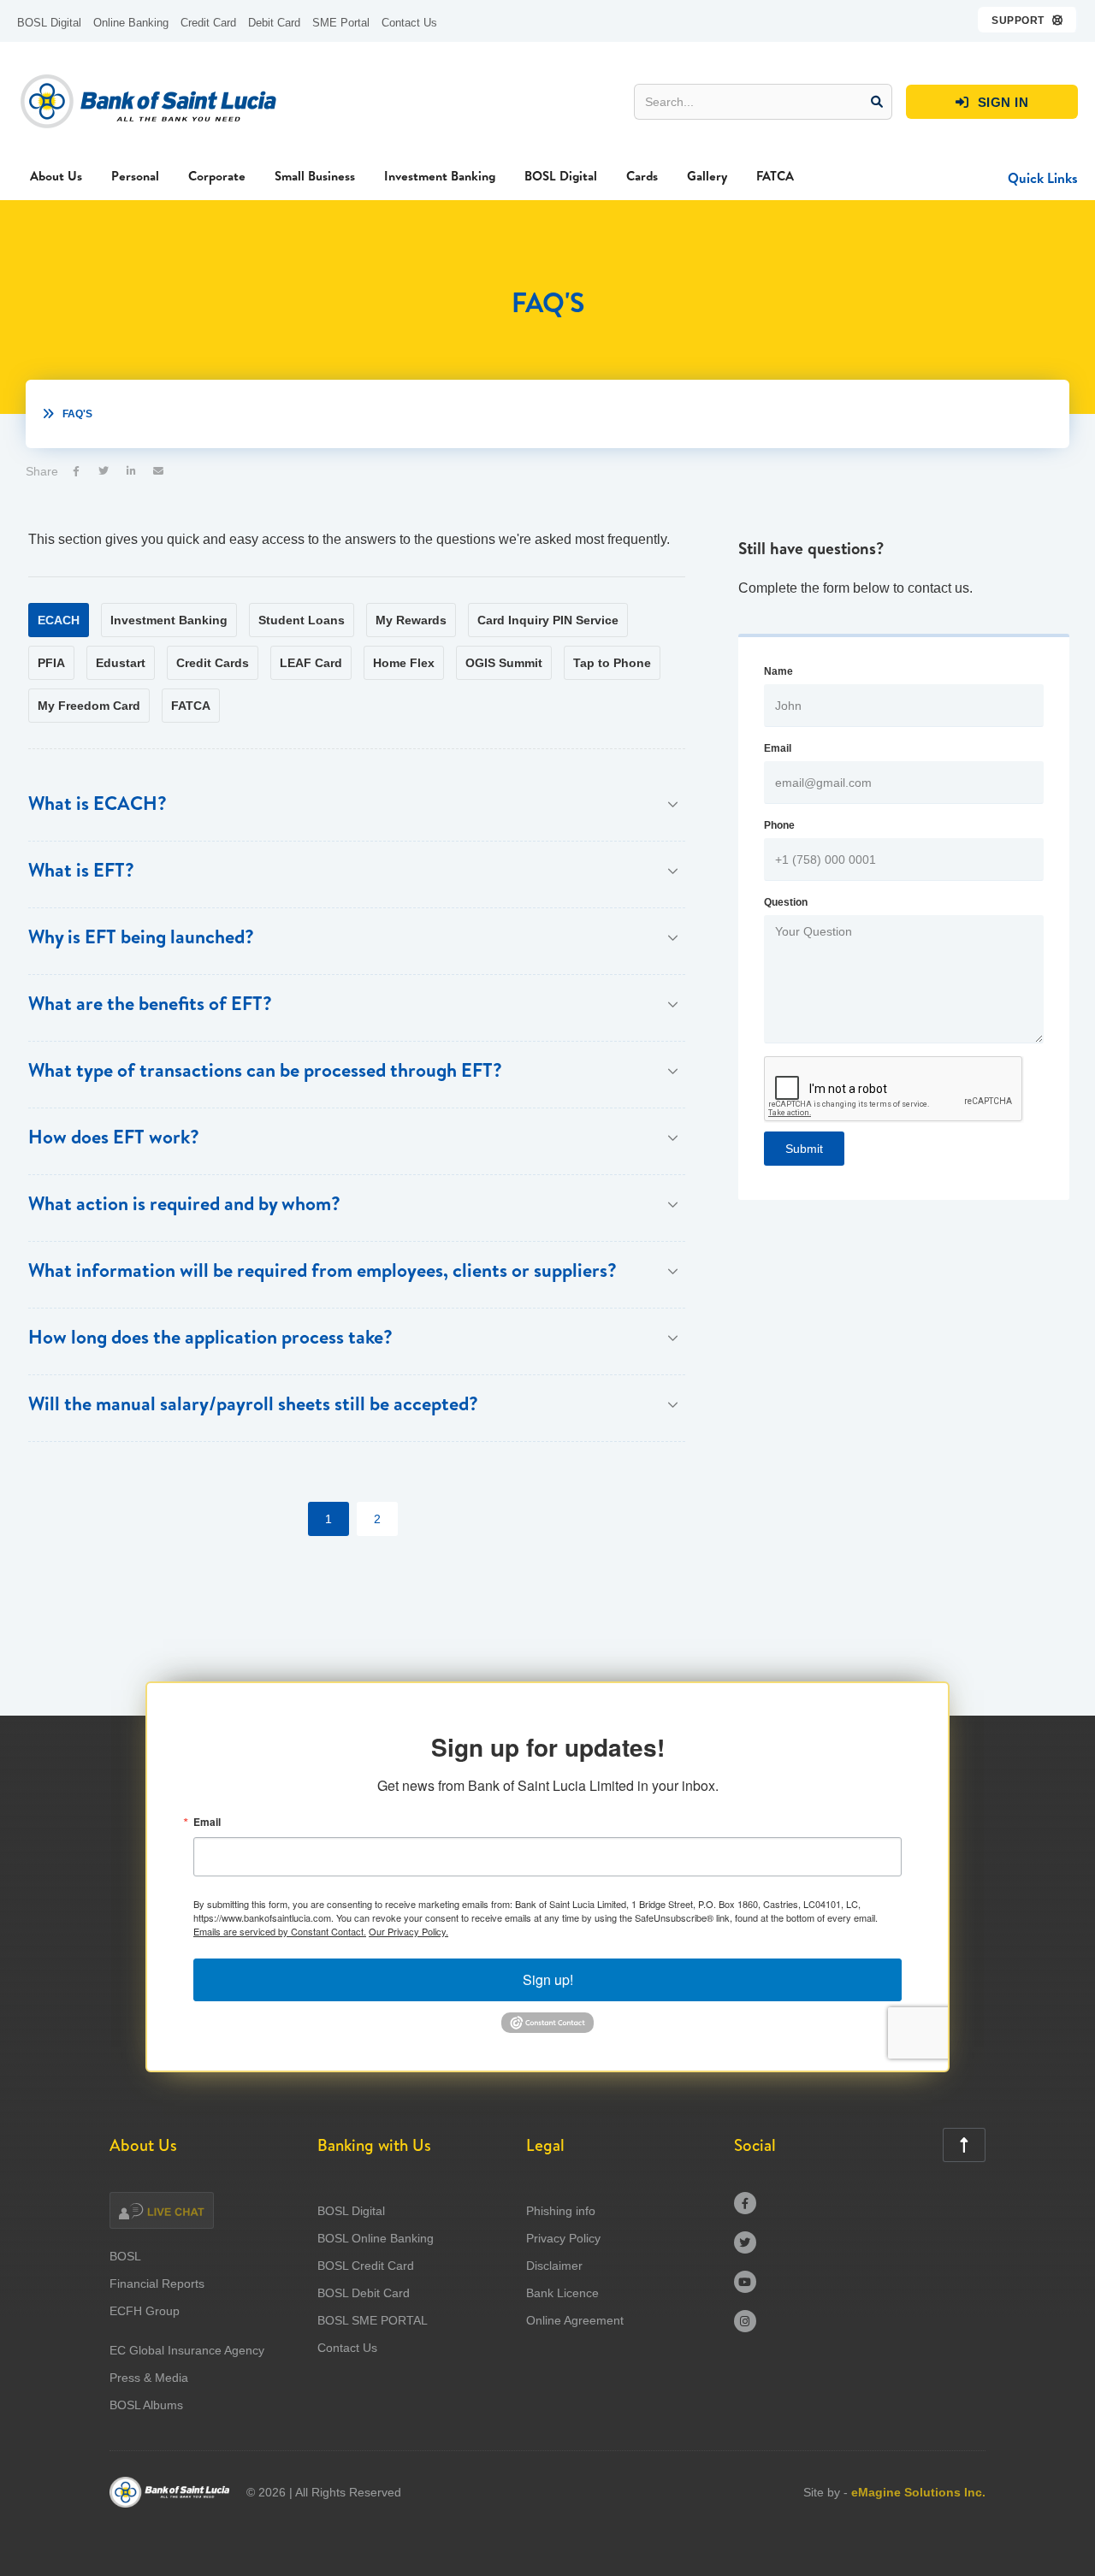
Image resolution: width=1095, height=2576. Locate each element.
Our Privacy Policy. (408, 1931)
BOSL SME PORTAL (373, 2320)
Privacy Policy (563, 2238)
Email (778, 748)
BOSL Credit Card (366, 2266)
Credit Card (208, 23)
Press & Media (149, 2378)
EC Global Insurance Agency (187, 2350)
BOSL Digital (49, 23)
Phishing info (561, 2211)
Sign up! (548, 1979)
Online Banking (131, 23)
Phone (779, 825)
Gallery (707, 176)
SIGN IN (992, 102)
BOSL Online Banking (376, 2238)
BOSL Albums (146, 2405)
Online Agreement (575, 2320)
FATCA (775, 176)
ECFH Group (145, 2311)
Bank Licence (562, 2293)
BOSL (125, 2256)
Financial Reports (157, 2284)
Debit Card (274, 23)
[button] (1028, 20)
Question (786, 902)
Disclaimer (554, 2266)
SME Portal (341, 23)
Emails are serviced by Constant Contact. (280, 1931)
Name (778, 671)
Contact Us (409, 23)
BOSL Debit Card (364, 2293)
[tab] (59, 620)
